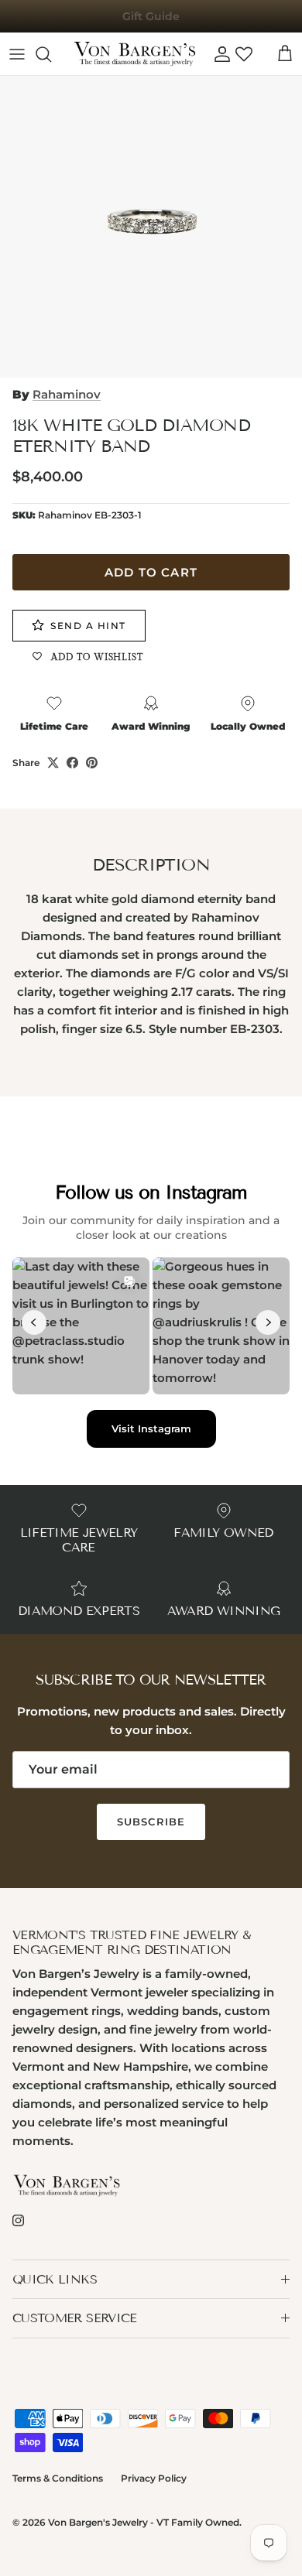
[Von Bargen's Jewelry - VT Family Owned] (135, 54)
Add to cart (151, 572)
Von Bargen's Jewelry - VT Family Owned (144, 2522)
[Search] (51, 54)
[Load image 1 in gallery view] (151, 227)
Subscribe (151, 1822)
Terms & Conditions (58, 2478)
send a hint (88, 626)
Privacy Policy (154, 2478)
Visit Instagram (151, 1428)
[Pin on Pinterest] (92, 763)
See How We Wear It (151, 22)
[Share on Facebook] (72, 763)
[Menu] (17, 54)
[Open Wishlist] (244, 54)
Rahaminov (67, 394)
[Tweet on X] (53, 763)
